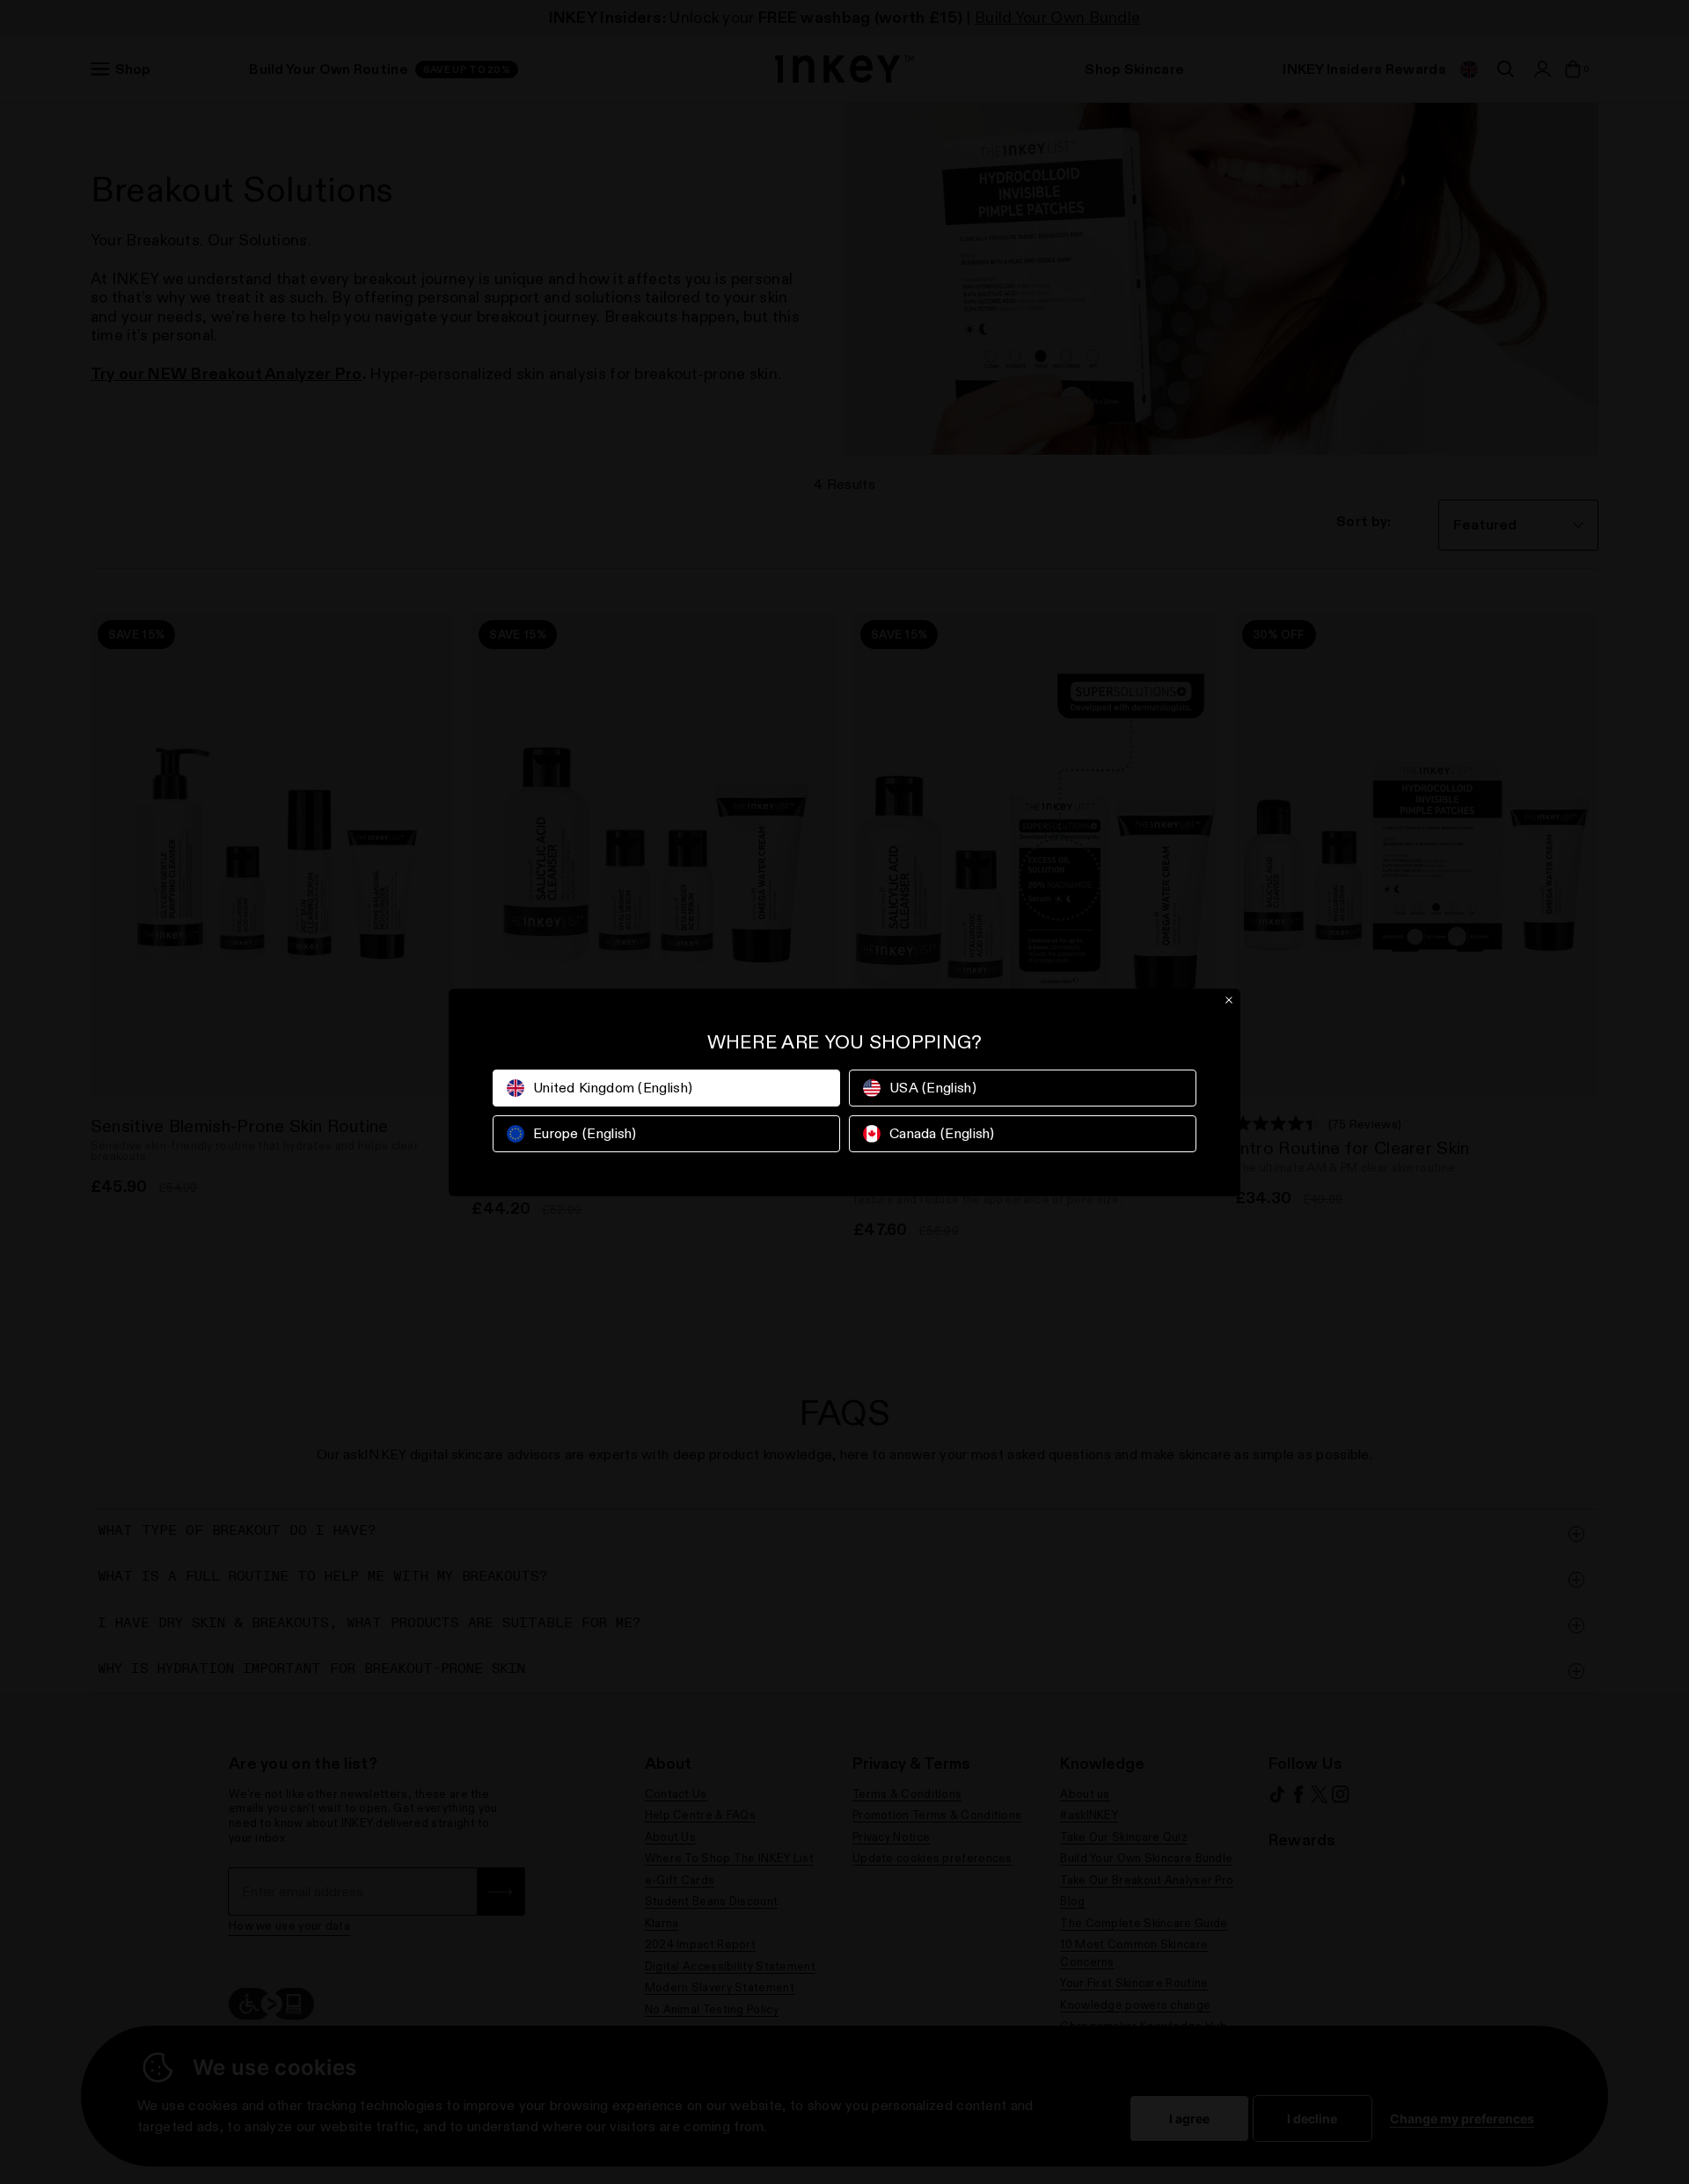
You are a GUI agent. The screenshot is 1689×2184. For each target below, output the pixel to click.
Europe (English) (585, 1133)
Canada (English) (942, 1133)
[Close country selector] (1229, 1000)
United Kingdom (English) (613, 1088)
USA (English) (933, 1088)
